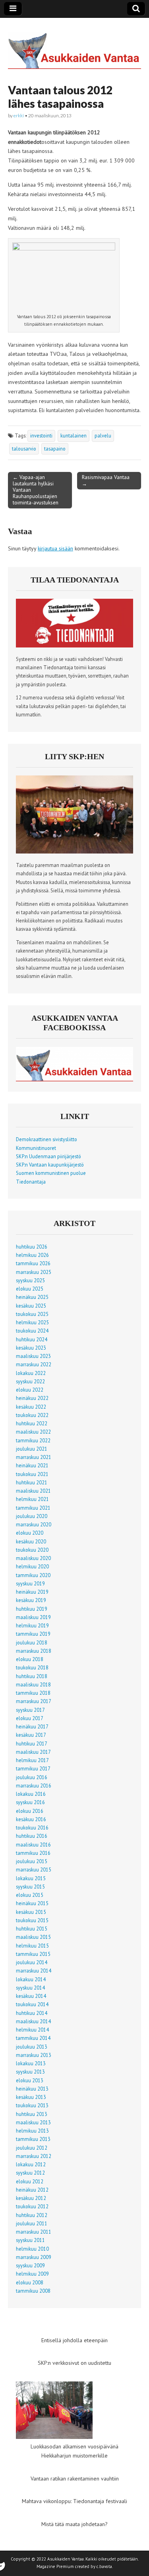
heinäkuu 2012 (32, 2190)
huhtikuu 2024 (32, 1339)
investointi (41, 435)
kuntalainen (74, 435)
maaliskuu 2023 (33, 1356)
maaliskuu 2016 (33, 1845)
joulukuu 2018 (32, 1642)
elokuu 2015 (30, 1895)
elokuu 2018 (30, 1659)
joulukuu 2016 (32, 1777)
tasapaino (55, 449)
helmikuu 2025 (32, 1322)
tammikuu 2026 (33, 1263)
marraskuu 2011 (34, 2232)
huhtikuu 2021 (32, 1482)
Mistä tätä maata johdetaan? (74, 2524)
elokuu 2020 (30, 1533)
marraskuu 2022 (34, 1364)
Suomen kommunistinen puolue (51, 1173)
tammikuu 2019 (33, 1634)
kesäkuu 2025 (31, 1306)
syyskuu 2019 (30, 1583)
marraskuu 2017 (34, 1701)
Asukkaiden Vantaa (66, 2559)
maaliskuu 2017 (33, 1752)
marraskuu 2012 (34, 2156)
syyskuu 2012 (30, 2173)
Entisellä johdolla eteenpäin (74, 2340)
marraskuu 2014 (34, 1971)
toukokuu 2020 (32, 1550)
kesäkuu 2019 (31, 1600)
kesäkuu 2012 (31, 2198)
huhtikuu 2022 (32, 1423)
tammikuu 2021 (33, 1508)
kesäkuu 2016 (31, 1819)
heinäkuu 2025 (32, 1297)
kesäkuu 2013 (31, 2097)
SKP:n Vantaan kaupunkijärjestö (50, 1165)
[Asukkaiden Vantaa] (74, 45)
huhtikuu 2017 (32, 1743)
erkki (19, 116)
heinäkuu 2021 (32, 1465)
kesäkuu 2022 (31, 1407)
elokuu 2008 (30, 2282)
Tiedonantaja (31, 1182)
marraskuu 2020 (34, 1524)
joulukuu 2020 (32, 1516)
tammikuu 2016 (33, 1853)
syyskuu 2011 (30, 2240)
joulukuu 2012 (32, 2148)
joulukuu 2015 (32, 1861)
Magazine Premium (55, 2566)
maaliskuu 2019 (33, 1617)
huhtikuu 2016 (32, 1836)
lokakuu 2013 (31, 2063)
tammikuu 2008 (33, 2291)
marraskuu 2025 (34, 1272)
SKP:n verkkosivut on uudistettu (74, 2363)
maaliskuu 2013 (33, 2122)
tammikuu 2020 (33, 1575)
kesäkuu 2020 (31, 1541)
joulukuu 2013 (32, 2047)
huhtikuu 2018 (32, 1676)
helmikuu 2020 (32, 1566)
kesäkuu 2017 (31, 1735)
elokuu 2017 (30, 1718)
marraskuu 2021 (34, 1457)
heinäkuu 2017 (32, 1726)
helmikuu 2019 (32, 1625)
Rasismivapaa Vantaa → (106, 480)
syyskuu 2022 (30, 1381)
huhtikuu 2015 (32, 1929)
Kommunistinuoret (36, 1148)
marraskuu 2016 (34, 1785)
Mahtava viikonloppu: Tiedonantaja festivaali (74, 2501)
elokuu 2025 (30, 1289)
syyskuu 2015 (30, 1887)
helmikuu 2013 (32, 2131)
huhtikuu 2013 (32, 2114)
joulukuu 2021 (32, 1449)
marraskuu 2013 (34, 2055)
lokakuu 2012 (31, 2164)
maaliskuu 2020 (33, 1558)
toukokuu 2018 (32, 1667)
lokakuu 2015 (31, 1878)
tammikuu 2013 (33, 2139)
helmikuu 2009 (32, 2274)
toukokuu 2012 (32, 2206)
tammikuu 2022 (33, 1440)
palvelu (103, 435)
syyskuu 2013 (30, 2072)
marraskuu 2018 (34, 1651)
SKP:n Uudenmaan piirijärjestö (48, 1156)
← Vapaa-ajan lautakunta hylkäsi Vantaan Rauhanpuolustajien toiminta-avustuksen (36, 490)
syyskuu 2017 (30, 1710)
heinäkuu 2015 (32, 1903)
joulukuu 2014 (32, 1962)
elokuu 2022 (30, 1390)
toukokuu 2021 (32, 1474)
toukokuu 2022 (32, 1415)
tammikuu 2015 (33, 1954)
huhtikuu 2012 (32, 2215)
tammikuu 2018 (33, 1693)
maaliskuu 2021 (33, 1491)
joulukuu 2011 (32, 2223)
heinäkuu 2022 (32, 1398)
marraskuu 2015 (34, 1869)
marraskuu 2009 (34, 2257)
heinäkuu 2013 (32, 2089)
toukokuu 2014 (32, 2004)
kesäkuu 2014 (31, 1996)
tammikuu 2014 (33, 2038)
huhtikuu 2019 (32, 1609)
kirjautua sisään (55, 548)
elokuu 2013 (30, 2080)
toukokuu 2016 (32, 1827)
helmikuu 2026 (32, 1255)
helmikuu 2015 (32, 1946)
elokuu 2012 (30, 2181)
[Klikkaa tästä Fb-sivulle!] (74, 1079)
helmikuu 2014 (32, 2030)
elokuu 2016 (30, 1811)
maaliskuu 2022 (33, 1432)
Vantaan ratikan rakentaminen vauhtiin (75, 2479)
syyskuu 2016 (30, 1802)
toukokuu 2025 (32, 1314)
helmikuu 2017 (32, 1760)
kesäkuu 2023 (31, 1348)
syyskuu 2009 (30, 2265)
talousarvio (24, 449)
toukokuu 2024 (32, 1331)
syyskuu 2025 (30, 1280)
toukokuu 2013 (32, 2105)
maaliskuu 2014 (33, 2021)
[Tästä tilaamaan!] (74, 645)
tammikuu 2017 (33, 1768)
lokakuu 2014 (31, 1979)
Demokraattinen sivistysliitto (46, 1139)
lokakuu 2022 (31, 1373)
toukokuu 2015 (32, 1920)
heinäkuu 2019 (32, 1592)
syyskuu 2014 (30, 1988)
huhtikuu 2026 (32, 1247)
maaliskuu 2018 (33, 1684)
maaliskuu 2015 (33, 1937)
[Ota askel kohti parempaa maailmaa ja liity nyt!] (74, 852)
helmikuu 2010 (32, 2249)
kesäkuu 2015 (31, 1912)
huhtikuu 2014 (32, 2013)
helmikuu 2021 (32, 1499)
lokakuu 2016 (31, 1794)
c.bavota (104, 2566)
